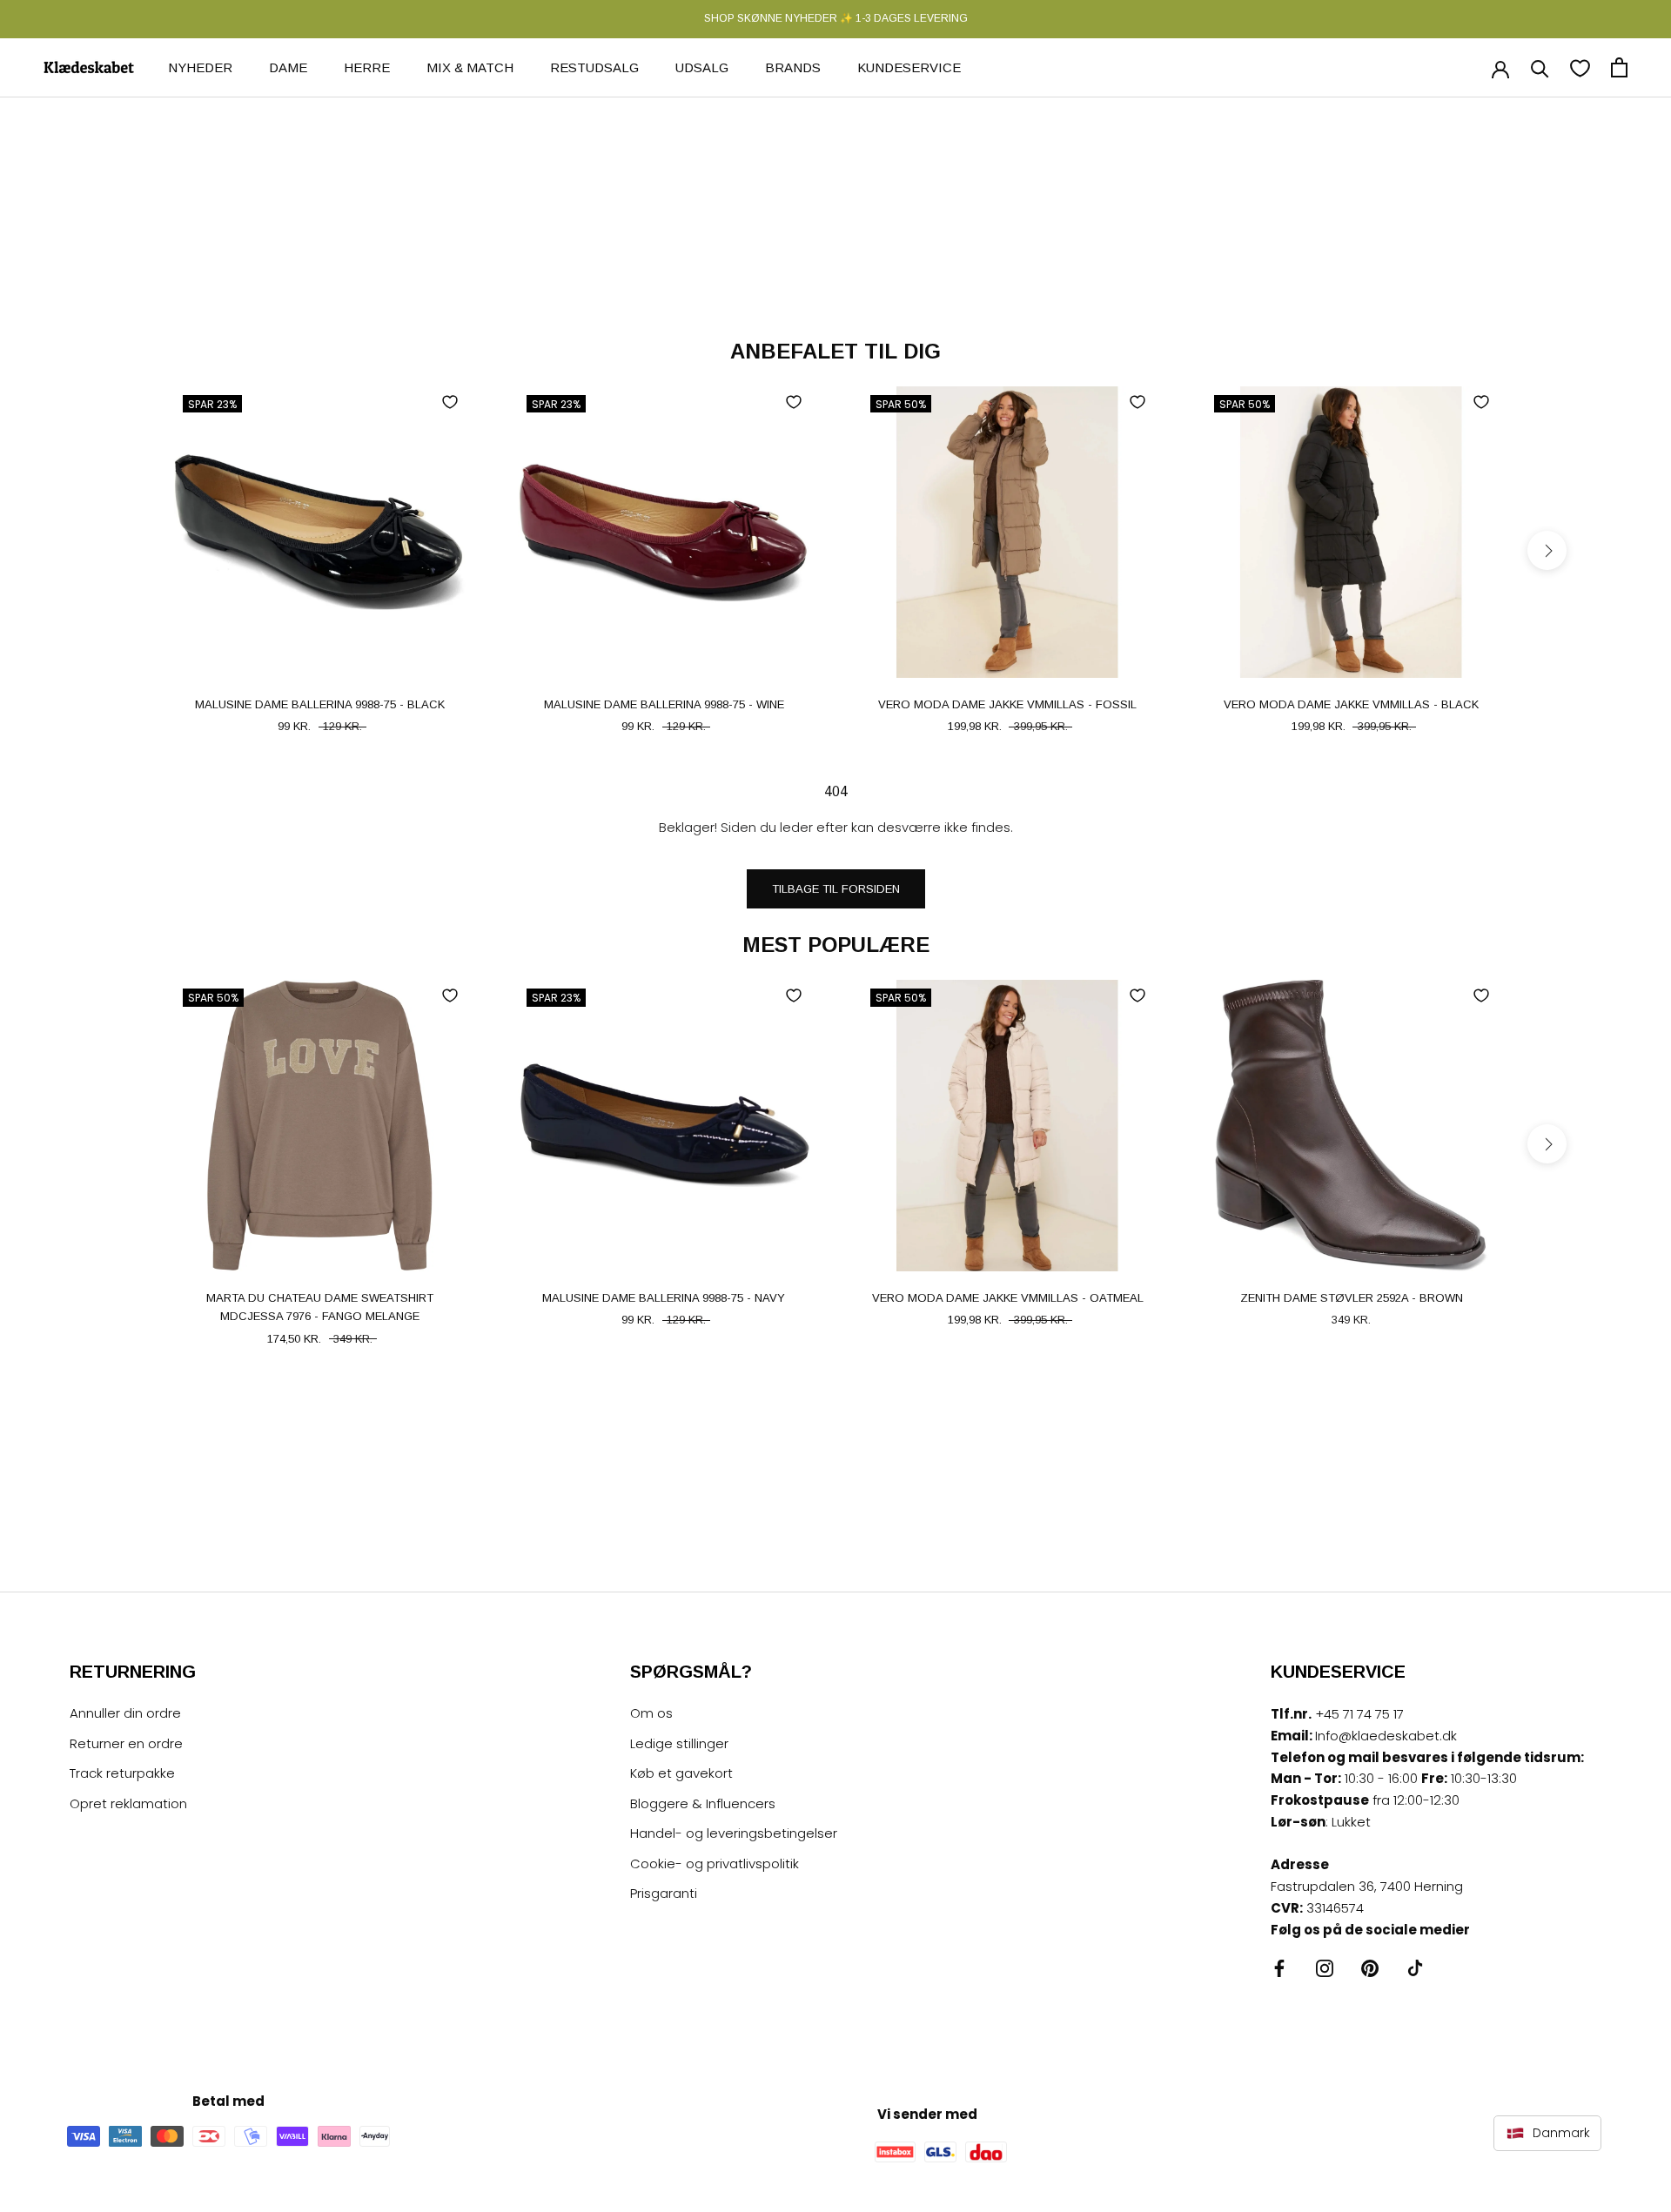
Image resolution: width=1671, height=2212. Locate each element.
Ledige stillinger (679, 1743)
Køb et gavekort (681, 1773)
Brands (793, 67)
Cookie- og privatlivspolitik (715, 1863)
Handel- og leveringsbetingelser (734, 1833)
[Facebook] (1279, 1968)
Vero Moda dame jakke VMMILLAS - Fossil (1007, 704)
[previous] (124, 550)
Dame (288, 67)
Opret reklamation (128, 1803)
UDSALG (702, 67)
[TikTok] (1415, 1968)
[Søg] (1540, 67)
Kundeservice (909, 67)
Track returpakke (122, 1773)
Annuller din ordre (125, 1713)
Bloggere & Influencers (703, 1803)
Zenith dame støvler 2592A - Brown (1352, 1298)
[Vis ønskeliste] (1580, 67)
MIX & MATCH (470, 67)
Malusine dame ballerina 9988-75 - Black (320, 704)
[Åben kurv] (1619, 67)
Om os (651, 1713)
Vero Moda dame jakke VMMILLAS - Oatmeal (1008, 1298)
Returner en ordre (126, 1743)
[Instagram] (1325, 1968)
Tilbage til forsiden (836, 889)
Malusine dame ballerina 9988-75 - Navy (664, 1298)
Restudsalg (594, 67)
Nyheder (200, 67)
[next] (1547, 550)
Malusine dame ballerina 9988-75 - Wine (664, 704)
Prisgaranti (664, 1893)
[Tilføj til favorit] (450, 402)
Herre (367, 67)
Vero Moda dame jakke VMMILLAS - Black (1351, 704)
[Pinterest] (1370, 1968)
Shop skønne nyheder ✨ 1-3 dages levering (836, 18)
